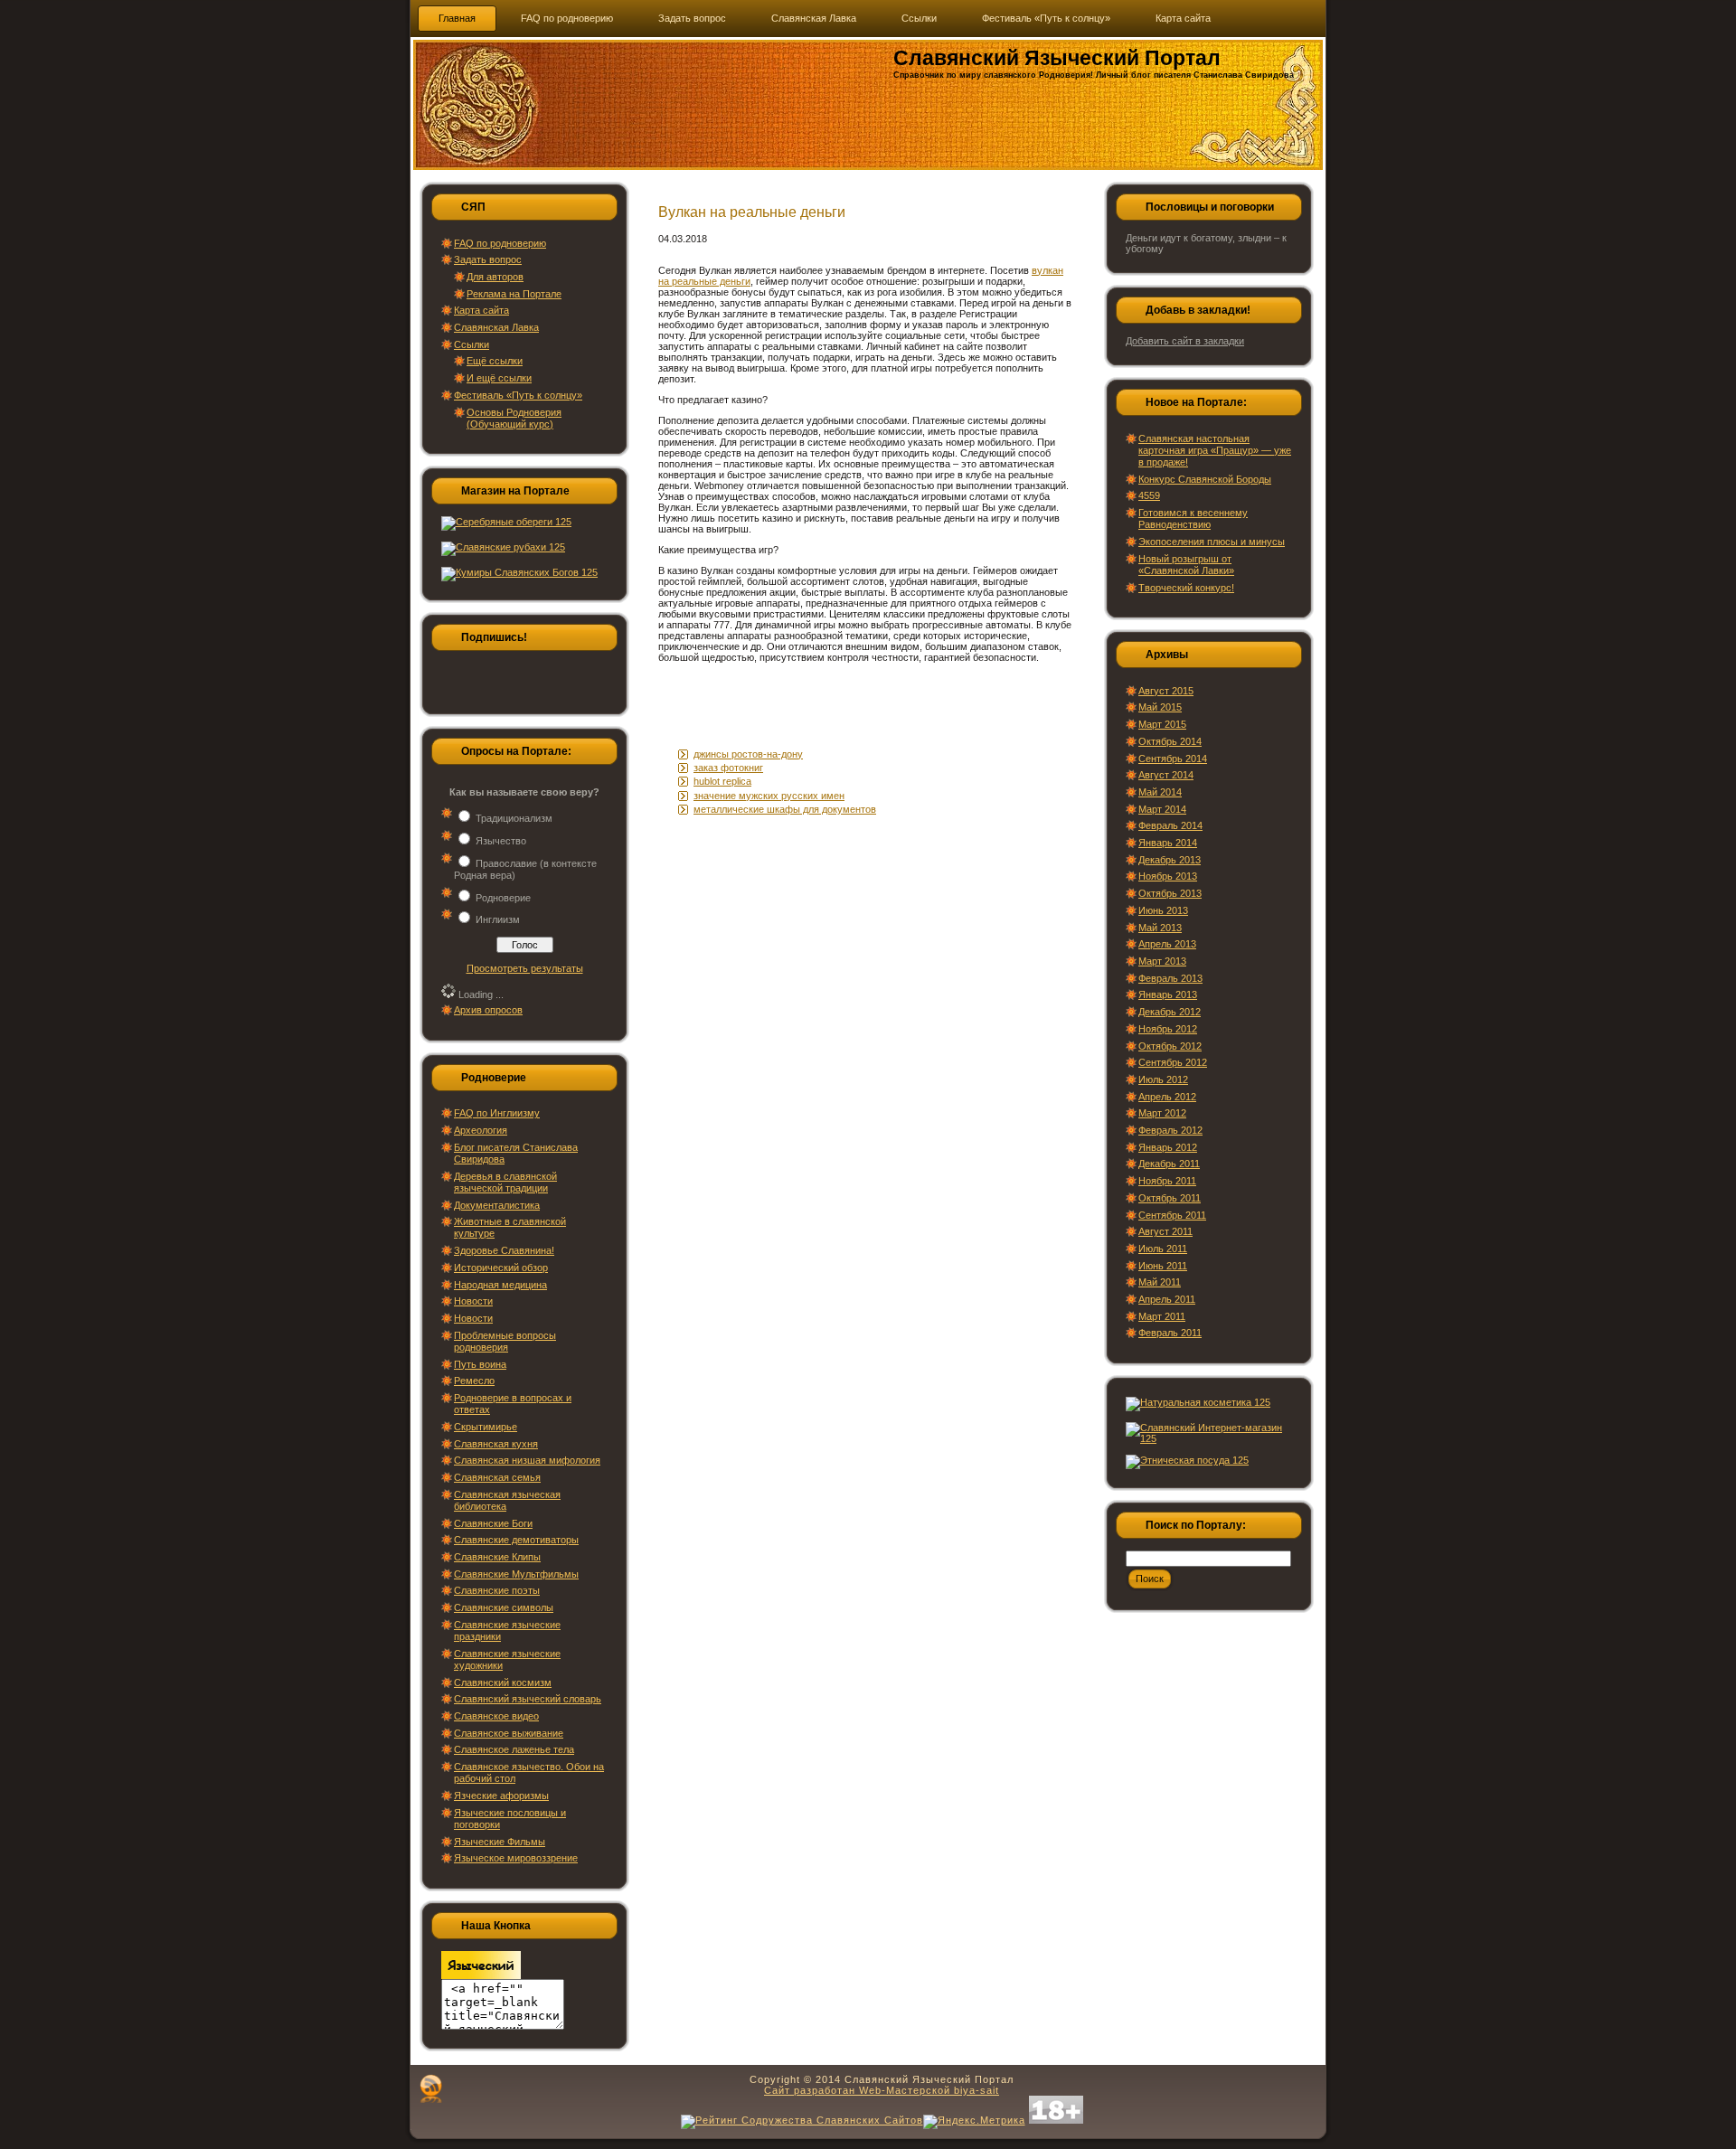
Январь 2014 (1168, 843)
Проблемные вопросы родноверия (505, 1341)
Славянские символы (504, 1607)
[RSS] (431, 2088)
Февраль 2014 (1170, 825)
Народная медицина (500, 1285)
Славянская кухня (496, 1444)
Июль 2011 (1163, 1249)
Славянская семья (497, 1477)
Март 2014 (1162, 809)
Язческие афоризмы (501, 1796)
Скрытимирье (486, 1427)
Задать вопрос (488, 259)
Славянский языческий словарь (528, 1699)
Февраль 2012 (1170, 1130)
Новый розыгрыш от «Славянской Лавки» (1186, 565)
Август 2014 (1166, 775)
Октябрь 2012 (1170, 1046)
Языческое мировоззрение (516, 1858)
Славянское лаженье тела (514, 1749)
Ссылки (472, 344)
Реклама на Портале (514, 294)
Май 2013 (1160, 928)
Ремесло (474, 1381)
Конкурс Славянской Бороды (1205, 479)
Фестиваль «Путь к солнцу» (518, 395)
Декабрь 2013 (1170, 860)
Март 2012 (1162, 1113)
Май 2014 (1160, 792)
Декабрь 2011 (1169, 1164)
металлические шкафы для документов (785, 809)
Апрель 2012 (1167, 1097)
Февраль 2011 (1170, 1333)
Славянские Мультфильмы (516, 1574)
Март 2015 (1162, 724)
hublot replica (722, 781)
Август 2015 (1166, 691)
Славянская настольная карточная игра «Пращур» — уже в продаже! (1215, 450)
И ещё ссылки (499, 378)
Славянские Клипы (497, 1557)
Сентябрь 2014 (1173, 759)
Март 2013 (1162, 961)
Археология (481, 1130)
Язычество (501, 841)
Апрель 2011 (1167, 1299)
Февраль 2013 (1170, 978)
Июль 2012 (1163, 1079)
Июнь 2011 (1163, 1266)
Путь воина (480, 1364)
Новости (473, 1301)
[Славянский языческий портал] (481, 1975)
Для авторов (495, 277)
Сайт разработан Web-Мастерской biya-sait (882, 2090)
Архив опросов (488, 1010)
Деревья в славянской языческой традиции (505, 1182)
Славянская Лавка (496, 327)
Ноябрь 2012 (1168, 1029)
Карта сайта (481, 310)
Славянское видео (496, 1716)
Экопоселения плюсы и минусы (1212, 542)
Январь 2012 (1168, 1147)
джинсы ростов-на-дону (748, 754)
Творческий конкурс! (1186, 588)
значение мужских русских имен (769, 796)
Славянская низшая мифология (527, 1460)
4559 (1149, 495)
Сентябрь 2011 (1172, 1215)
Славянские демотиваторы (516, 1540)
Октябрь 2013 (1170, 893)
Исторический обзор (501, 1268)
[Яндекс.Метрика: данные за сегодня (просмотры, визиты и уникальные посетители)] (974, 2122)
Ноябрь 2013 (1168, 876)
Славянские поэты (497, 1590)
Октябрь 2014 (1170, 741)
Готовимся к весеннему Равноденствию (1193, 518)
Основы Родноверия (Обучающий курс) (514, 418)
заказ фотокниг (728, 768)
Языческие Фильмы (500, 1842)
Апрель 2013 (1167, 944)
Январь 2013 (1168, 994)
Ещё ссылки (495, 361)
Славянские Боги (493, 1523)
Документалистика (497, 1205)
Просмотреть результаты (525, 968)
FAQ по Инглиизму (497, 1113)
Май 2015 (1160, 707)
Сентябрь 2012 (1173, 1062)
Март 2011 (1162, 1316)
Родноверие (503, 898)
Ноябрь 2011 (1167, 1181)
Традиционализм (514, 818)
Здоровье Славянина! (504, 1250)
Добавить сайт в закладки (1185, 341)
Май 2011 (1160, 1282)
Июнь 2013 (1163, 910)
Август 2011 (1165, 1231)
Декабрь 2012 (1170, 1012)
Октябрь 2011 (1170, 1198)
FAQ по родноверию (500, 243)
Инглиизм (498, 919)
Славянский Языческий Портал (1057, 58)
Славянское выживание (509, 1733)
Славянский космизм (503, 1682)
